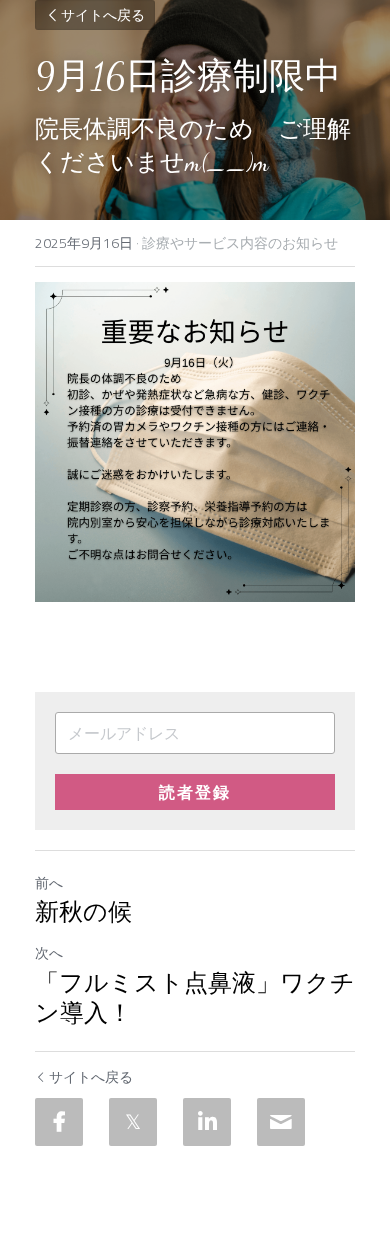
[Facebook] (59, 1122)
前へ (49, 882)
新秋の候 (83, 912)
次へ (49, 952)
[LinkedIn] (207, 1122)
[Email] (281, 1122)
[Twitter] (133, 1122)
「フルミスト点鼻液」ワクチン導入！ (195, 998)
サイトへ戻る (103, 14)
